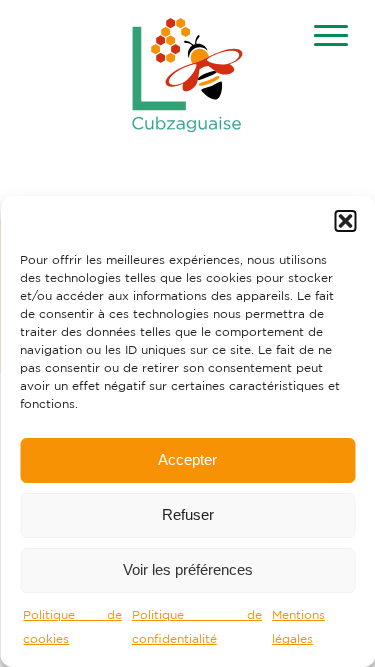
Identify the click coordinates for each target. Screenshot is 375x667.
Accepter (187, 459)
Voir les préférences (188, 569)
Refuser (188, 514)
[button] (345, 221)
